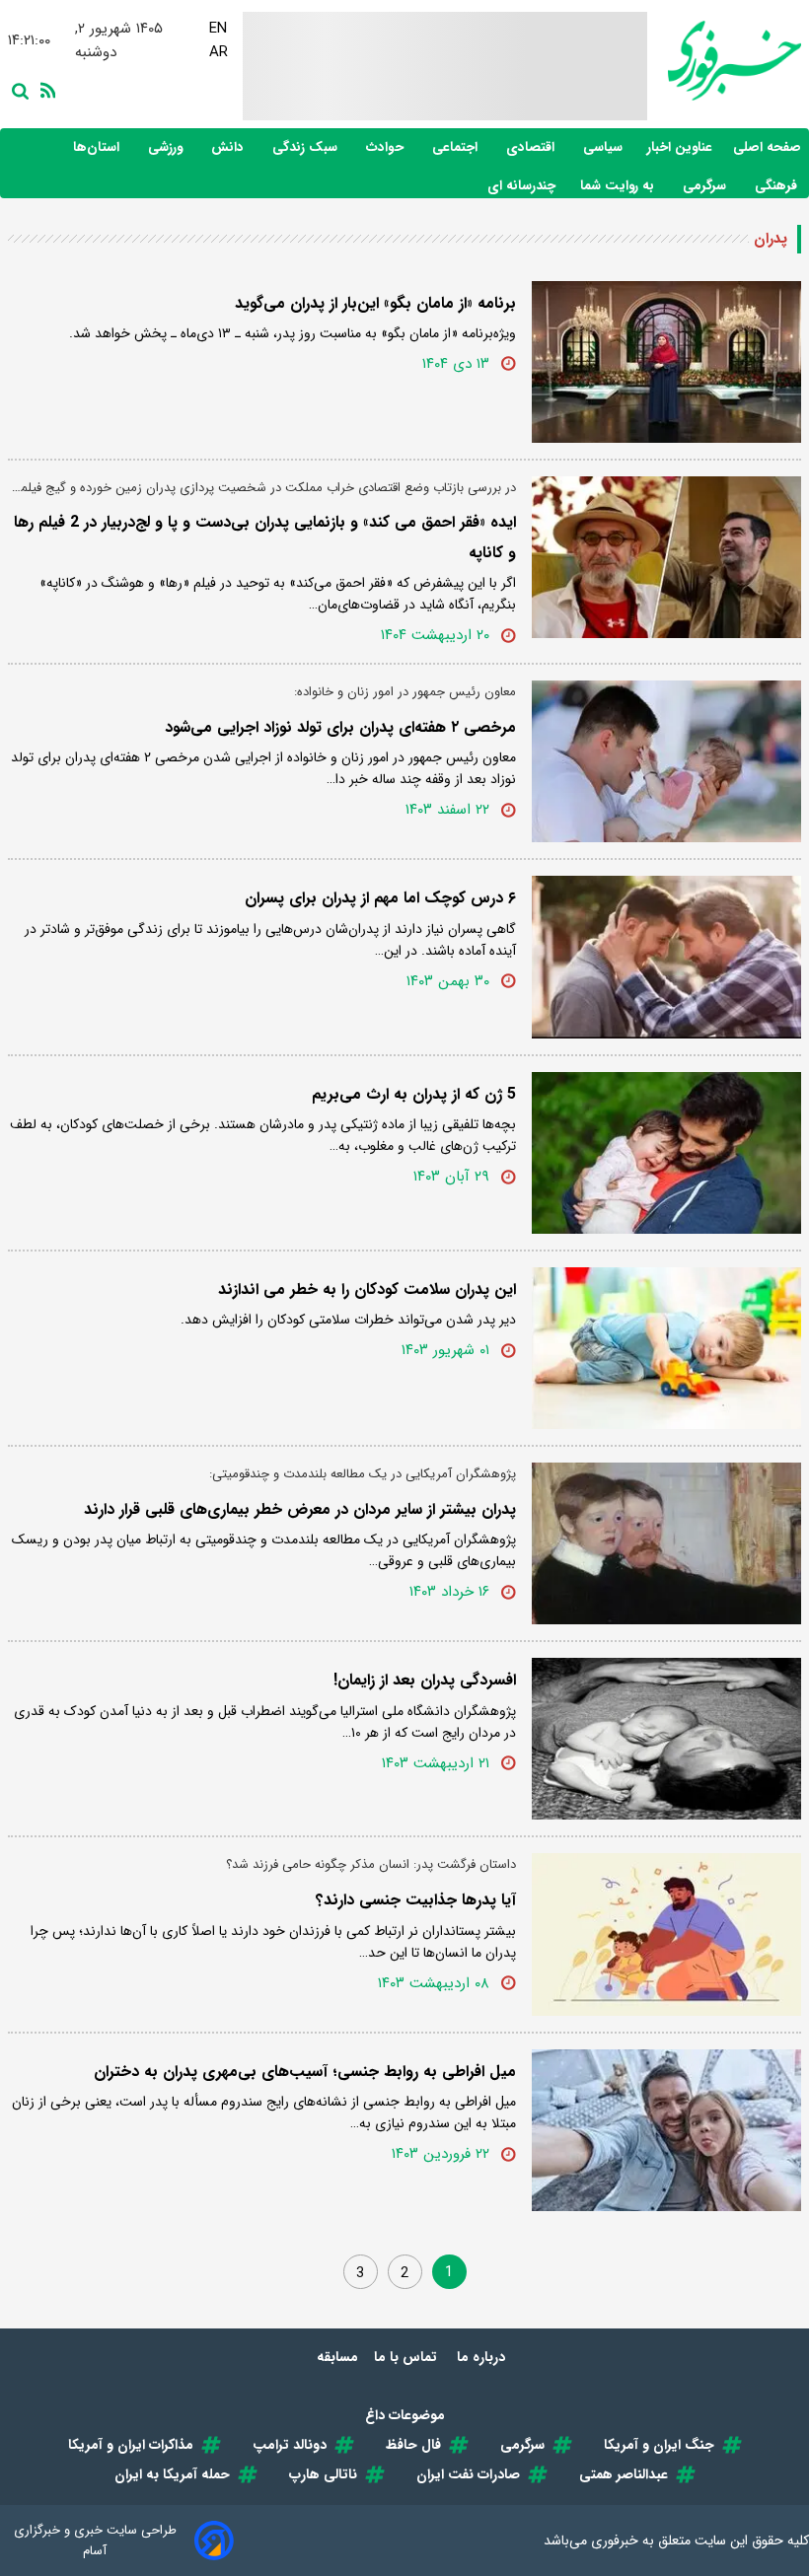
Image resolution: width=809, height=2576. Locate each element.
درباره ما (483, 2357)
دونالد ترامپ (290, 2445)
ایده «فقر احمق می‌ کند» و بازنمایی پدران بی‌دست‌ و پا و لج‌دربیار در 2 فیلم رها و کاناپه (265, 537)
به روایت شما (619, 186)
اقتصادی (532, 147)
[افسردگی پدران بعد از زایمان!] (666, 1739)
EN (217, 29)
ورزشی (167, 147)
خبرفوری (615, 2540)
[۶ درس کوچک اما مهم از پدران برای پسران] (666, 957)
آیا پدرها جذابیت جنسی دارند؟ (416, 1900)
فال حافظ (413, 2445)
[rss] (44, 89)
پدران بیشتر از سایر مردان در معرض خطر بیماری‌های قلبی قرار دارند (300, 1509)
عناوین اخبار (680, 147)
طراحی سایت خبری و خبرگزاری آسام (95, 2540)
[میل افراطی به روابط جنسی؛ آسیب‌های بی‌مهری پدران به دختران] (666, 2130)
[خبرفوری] (724, 61)
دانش (229, 147)
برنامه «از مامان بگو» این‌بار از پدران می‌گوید (375, 303)
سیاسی (605, 147)
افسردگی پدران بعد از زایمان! (425, 1680)
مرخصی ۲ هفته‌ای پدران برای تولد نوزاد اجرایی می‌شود (340, 727)
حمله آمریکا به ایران (172, 2474)
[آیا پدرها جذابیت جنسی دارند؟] (666, 1934)
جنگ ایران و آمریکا (659, 2445)
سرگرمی (706, 186)
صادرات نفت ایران (468, 2474)
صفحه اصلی (767, 147)
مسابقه (337, 2357)
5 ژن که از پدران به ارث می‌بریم (414, 1094)
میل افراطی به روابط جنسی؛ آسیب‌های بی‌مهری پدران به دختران (305, 2072)
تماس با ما (407, 2357)
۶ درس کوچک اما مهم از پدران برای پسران (380, 898)
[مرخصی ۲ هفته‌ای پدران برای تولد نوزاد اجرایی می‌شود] (666, 761)
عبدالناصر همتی (624, 2474)
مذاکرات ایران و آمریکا (131, 2445)
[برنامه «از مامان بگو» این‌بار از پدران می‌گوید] (666, 362)
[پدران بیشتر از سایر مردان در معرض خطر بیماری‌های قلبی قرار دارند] (666, 1543)
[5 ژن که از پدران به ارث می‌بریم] (666, 1153)
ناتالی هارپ (323, 2474)
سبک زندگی (307, 147)
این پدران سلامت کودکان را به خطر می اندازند (367, 1289)
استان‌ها (98, 147)
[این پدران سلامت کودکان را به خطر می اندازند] (666, 1348)
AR (218, 52)
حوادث (387, 147)
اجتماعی (457, 147)
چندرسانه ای (523, 186)
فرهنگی (778, 186)
